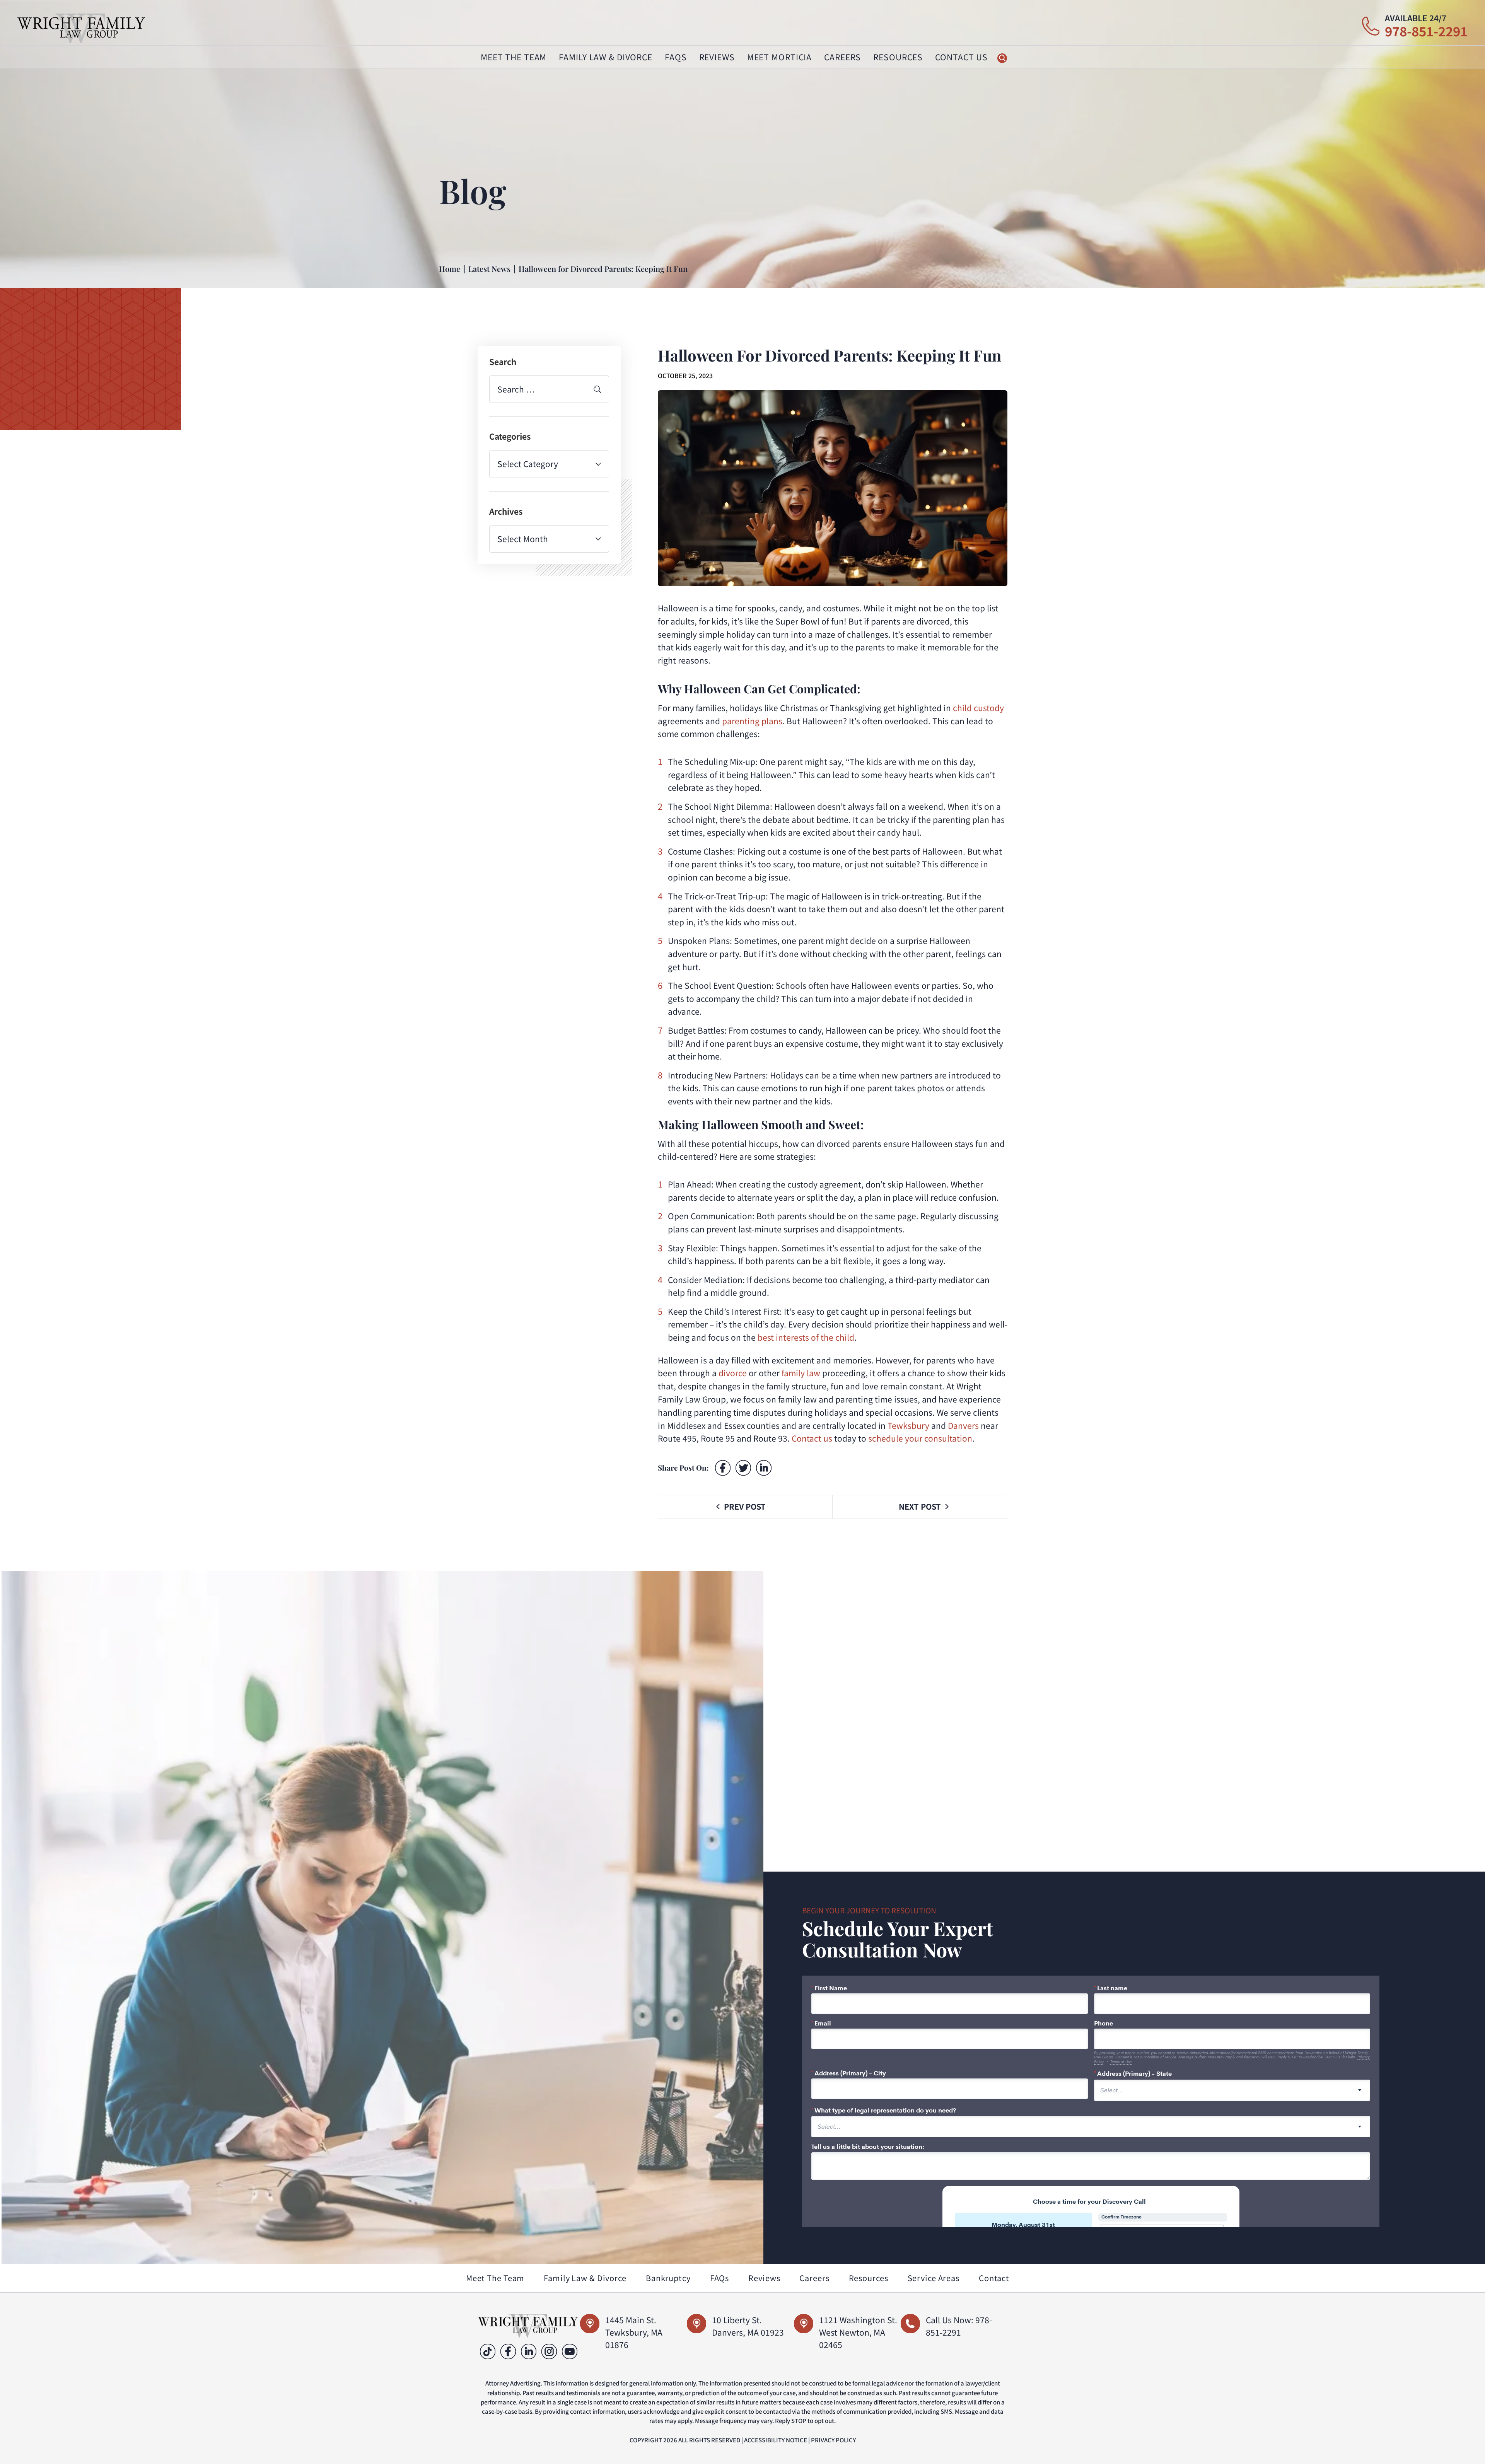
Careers (842, 57)
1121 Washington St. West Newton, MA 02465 (858, 2332)
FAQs (676, 57)
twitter (743, 1468)
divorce (733, 1373)
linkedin (529, 2351)
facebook (723, 1468)
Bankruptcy (668, 2278)
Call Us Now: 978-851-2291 (959, 2326)
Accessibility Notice (776, 2440)
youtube (570, 2351)
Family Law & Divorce (585, 2278)
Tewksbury (908, 1425)
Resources (869, 2278)
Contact (994, 2278)
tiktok (488, 2351)
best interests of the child (806, 1337)
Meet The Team (514, 57)
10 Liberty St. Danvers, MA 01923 (748, 2326)
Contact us (812, 1438)
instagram (549, 2351)
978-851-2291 (1426, 31)
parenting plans (752, 721)
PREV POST (745, 1506)
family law (801, 1373)
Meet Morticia (779, 57)
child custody (978, 708)
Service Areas (934, 2278)
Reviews (717, 57)
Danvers (963, 1425)
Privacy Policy (833, 2440)
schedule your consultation (920, 1438)
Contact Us (961, 57)
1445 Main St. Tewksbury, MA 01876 (634, 2332)
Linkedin (764, 1468)
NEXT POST (920, 1506)
